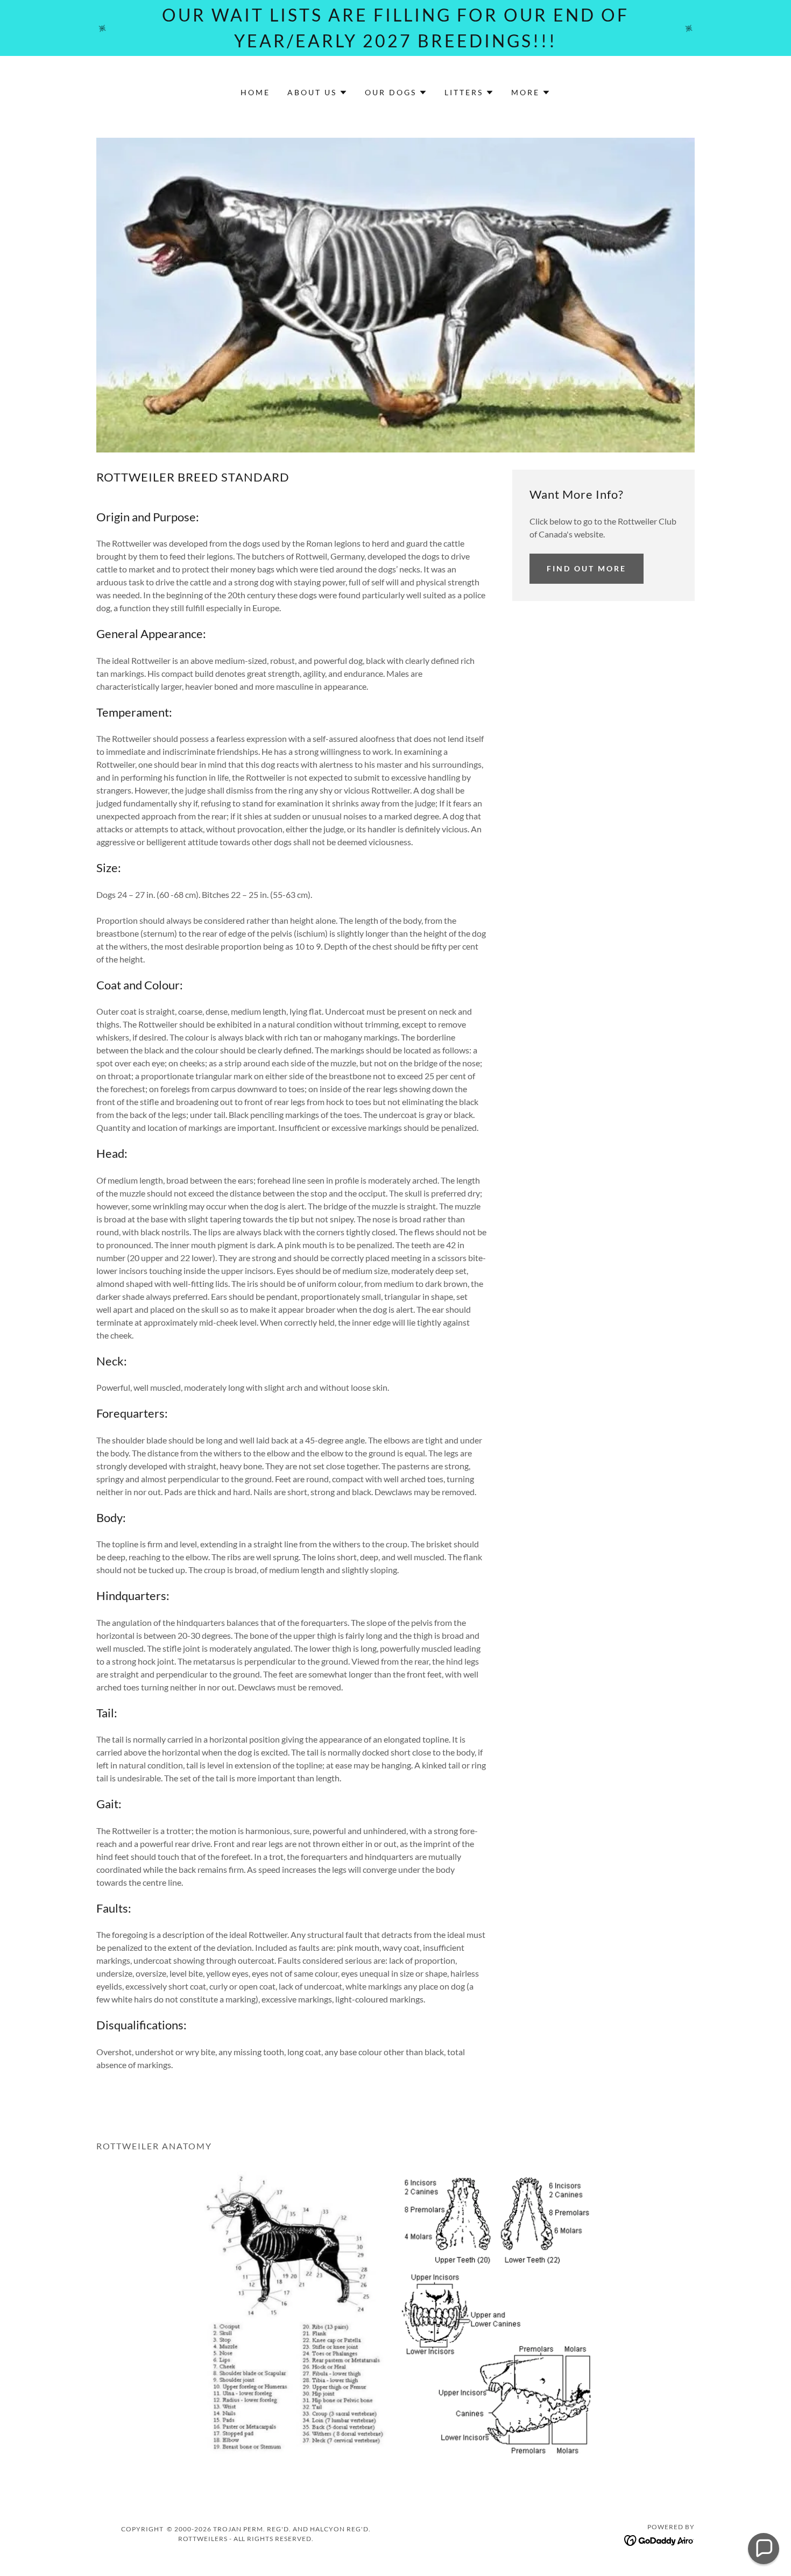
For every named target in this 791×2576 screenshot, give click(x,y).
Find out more (587, 568)
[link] (659, 2539)
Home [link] (255, 92)
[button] (317, 93)
